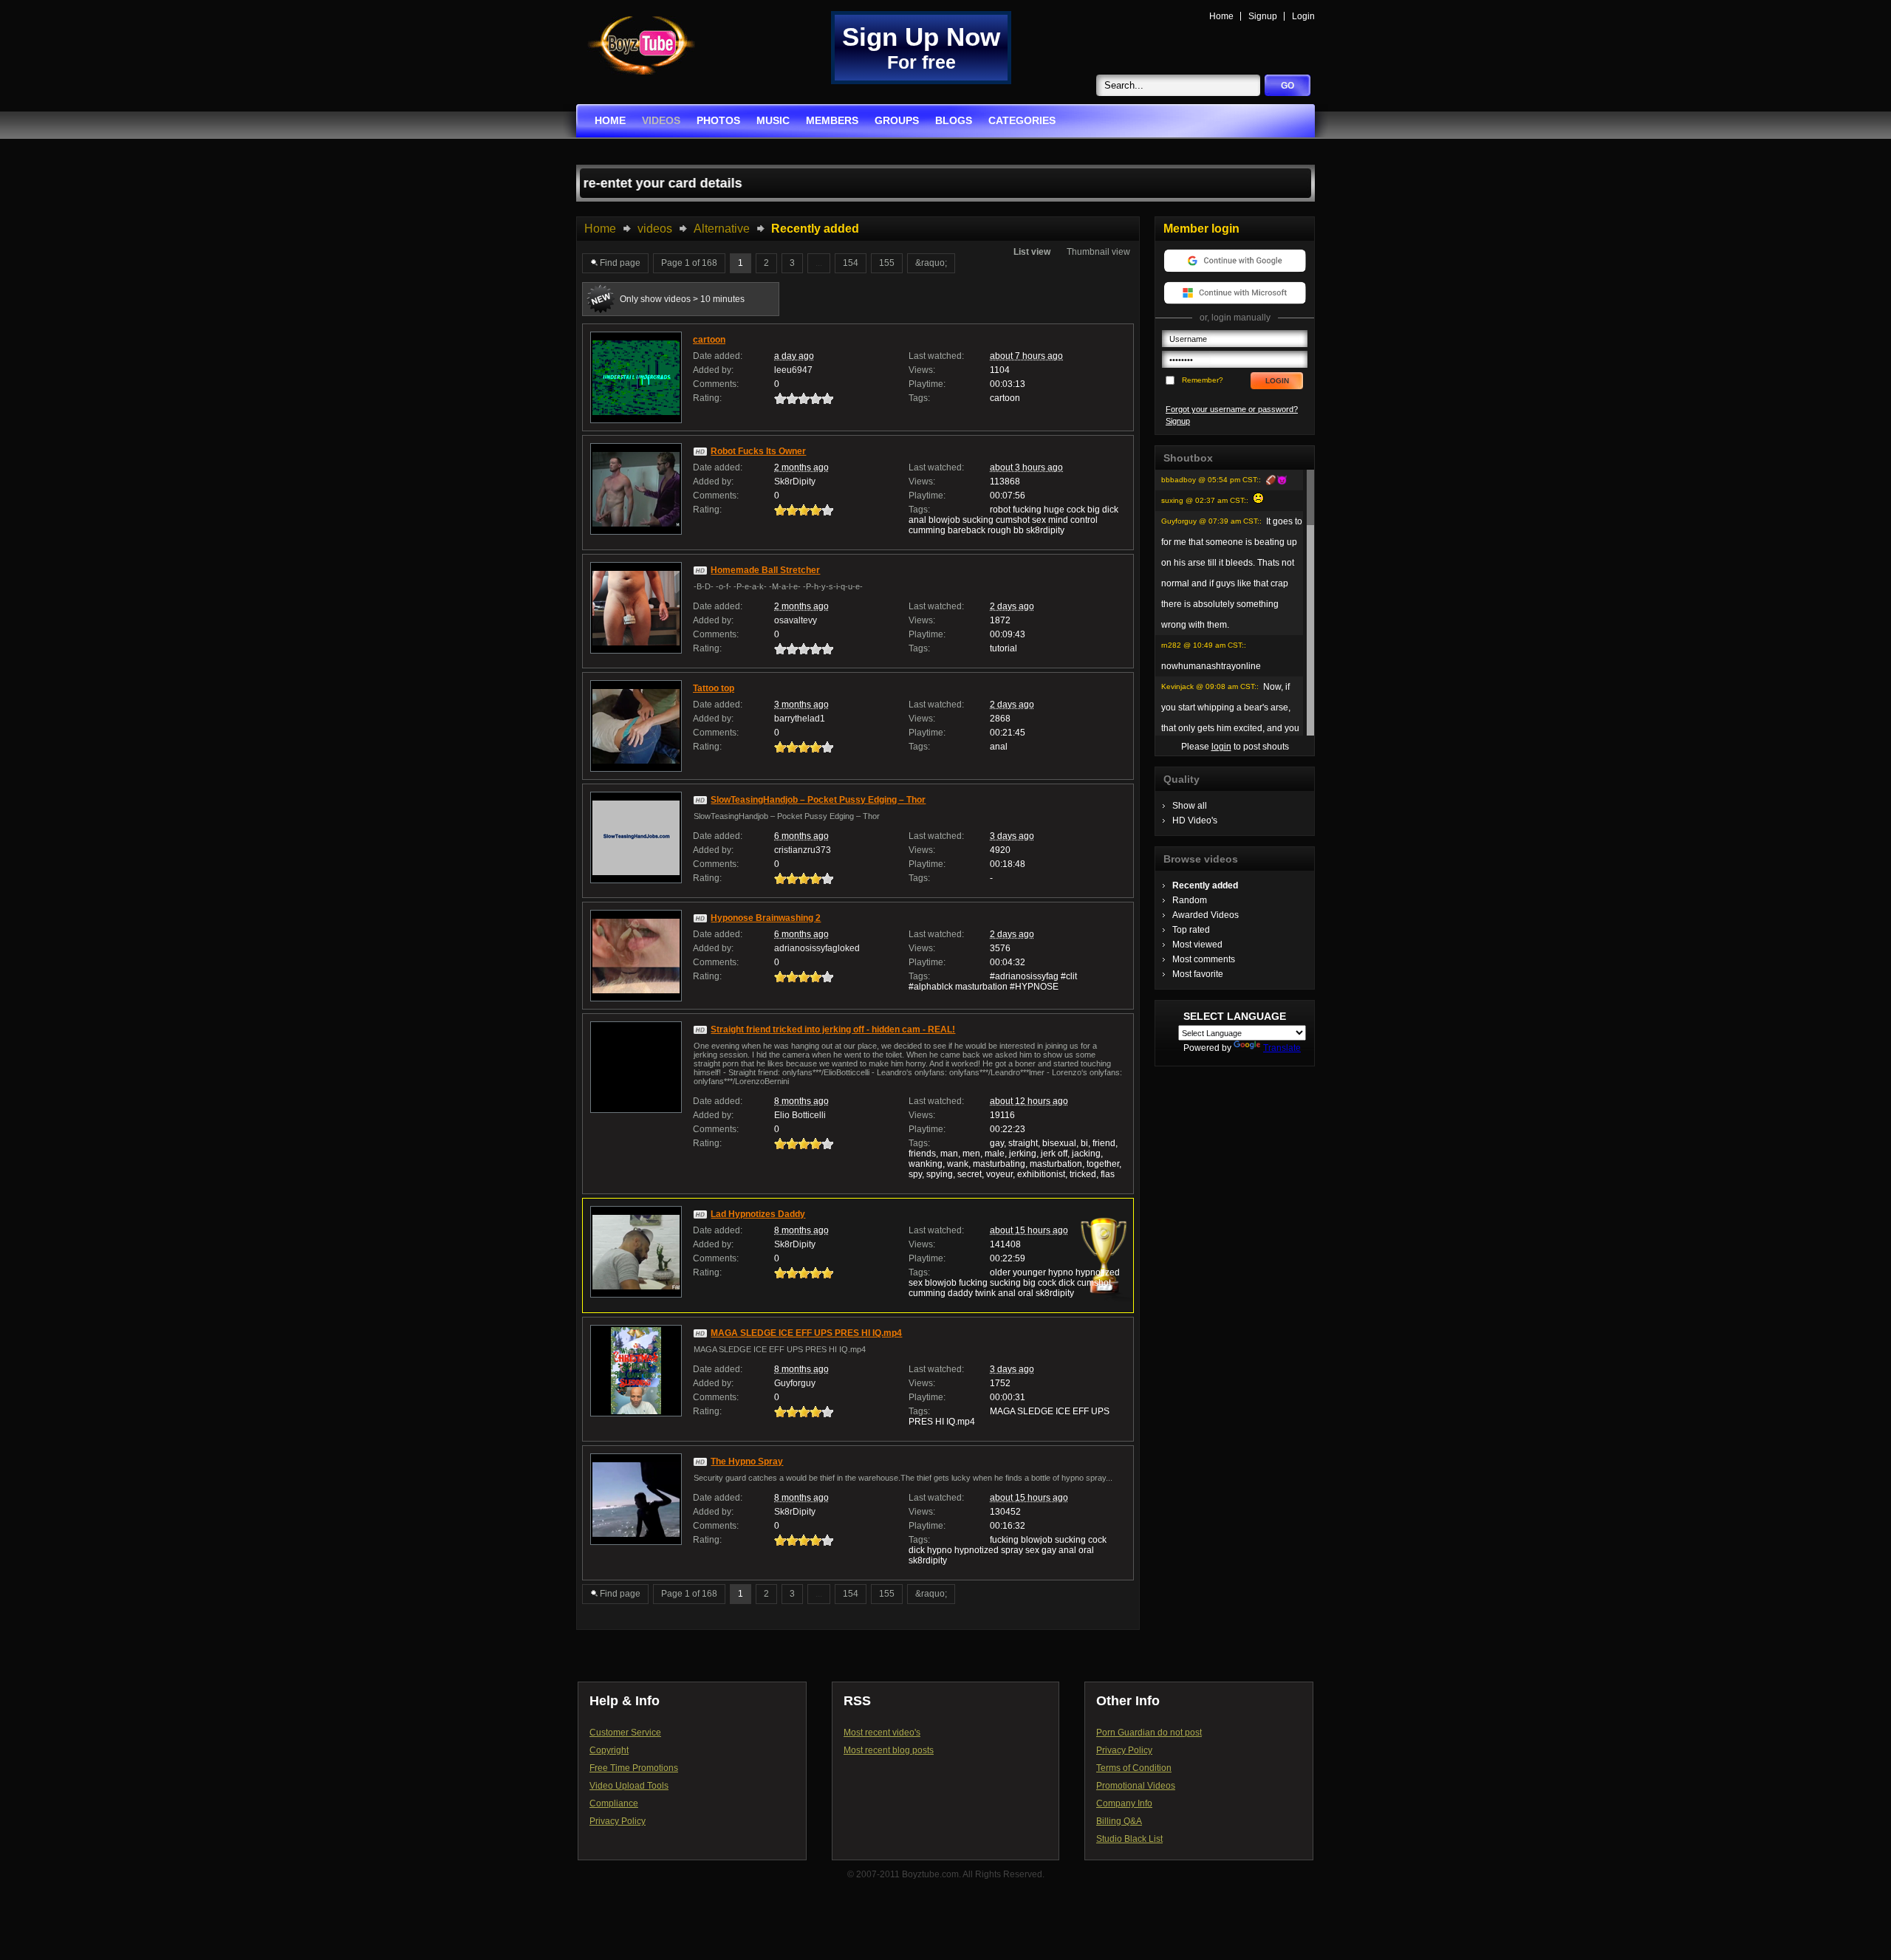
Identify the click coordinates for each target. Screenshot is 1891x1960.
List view (1032, 252)
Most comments (1204, 959)
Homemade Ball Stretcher (765, 570)
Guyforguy (795, 1383)
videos (661, 120)
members (832, 120)
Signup (1263, 16)
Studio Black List (1129, 1839)
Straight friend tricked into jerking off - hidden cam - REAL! (833, 1029)
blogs (954, 120)
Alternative (722, 229)
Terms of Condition (1134, 1768)
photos (718, 120)
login (1221, 747)
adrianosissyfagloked (817, 948)
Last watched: (936, 356)
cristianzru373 (803, 850)
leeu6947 (793, 370)
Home (1221, 16)
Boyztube (641, 45)
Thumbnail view (1098, 252)
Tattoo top (714, 688)
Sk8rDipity (795, 482)
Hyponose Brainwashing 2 (766, 918)
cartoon (709, 340)
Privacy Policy (618, 1821)
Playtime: (927, 384)
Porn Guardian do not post (1149, 1733)
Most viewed (1197, 945)
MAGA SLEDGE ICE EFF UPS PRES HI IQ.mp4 (806, 1333)
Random (1190, 900)
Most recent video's (882, 1733)
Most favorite (1198, 974)
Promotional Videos (1136, 1786)
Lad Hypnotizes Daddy (758, 1214)
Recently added (1205, 885)
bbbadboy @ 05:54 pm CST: (1210, 480)
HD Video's (1195, 820)
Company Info (1124, 1803)
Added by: (713, 370)
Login (1303, 16)
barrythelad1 (800, 719)
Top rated (1191, 930)
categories (1022, 120)
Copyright (609, 1750)
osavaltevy (796, 620)
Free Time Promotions (634, 1768)
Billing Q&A (1119, 1821)
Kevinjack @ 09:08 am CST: (1209, 686)
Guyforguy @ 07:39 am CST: (1210, 521)
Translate (1282, 1048)
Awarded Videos (1206, 915)
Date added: (718, 356)
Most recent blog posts (889, 1750)
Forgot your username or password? (1232, 409)
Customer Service (625, 1733)
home (610, 120)
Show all (1190, 806)
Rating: (707, 398)
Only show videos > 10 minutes (682, 299)
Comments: (716, 384)
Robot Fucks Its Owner (758, 451)
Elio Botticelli (800, 1115)
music (773, 120)
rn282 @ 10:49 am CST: (1203, 645)
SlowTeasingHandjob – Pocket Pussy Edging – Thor (818, 800)
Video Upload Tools (629, 1786)
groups (897, 120)
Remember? (1203, 380)
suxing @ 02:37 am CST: (1204, 500)
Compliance (614, 1803)
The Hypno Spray (747, 1462)
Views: (922, 370)
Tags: (919, 398)
